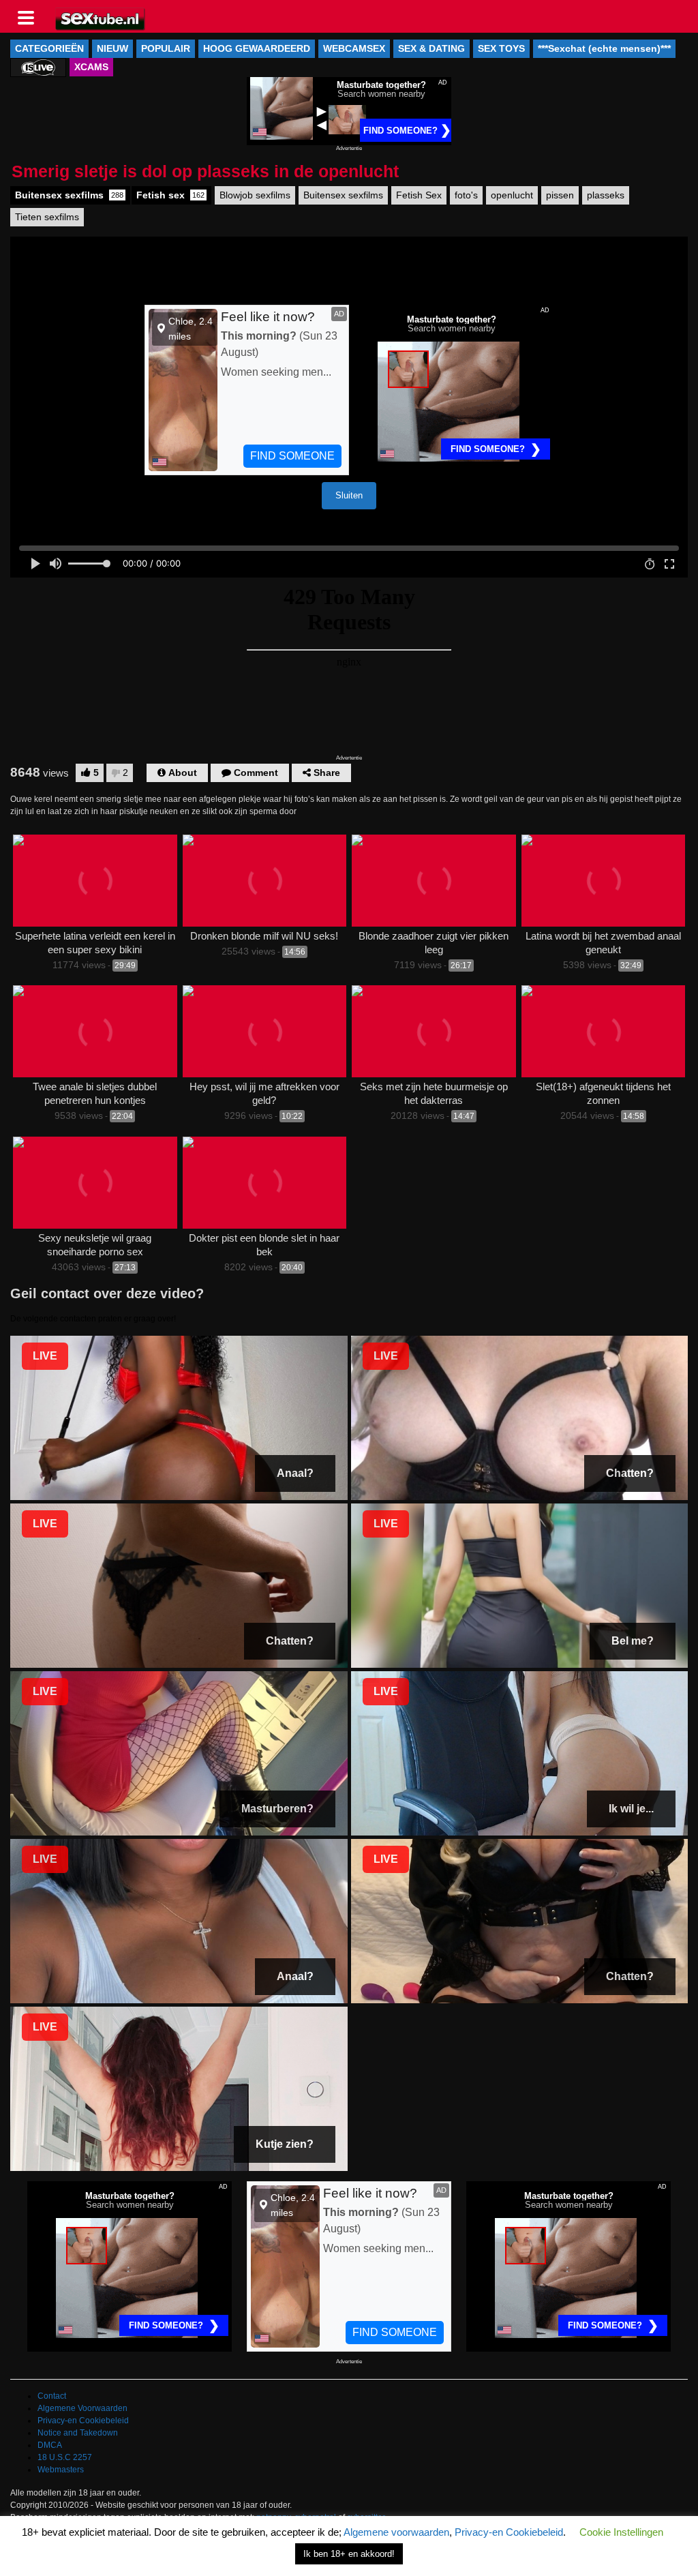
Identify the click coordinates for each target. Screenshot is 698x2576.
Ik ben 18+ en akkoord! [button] (349, 2554)
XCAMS (91, 67)
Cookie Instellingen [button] (621, 2532)
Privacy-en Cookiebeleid (83, 2421)
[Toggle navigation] (31, 16)
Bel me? (633, 1641)
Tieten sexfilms (47, 217)
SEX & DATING (431, 48)
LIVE (45, 1356)
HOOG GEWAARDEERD (257, 48)
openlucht (512, 195)
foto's (466, 195)
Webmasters (61, 2470)
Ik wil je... (631, 1809)
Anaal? (295, 1473)
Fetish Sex (419, 195)
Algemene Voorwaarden (82, 2408)
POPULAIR (166, 48)
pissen (560, 195)
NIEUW (112, 48)
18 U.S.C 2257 (65, 2457)
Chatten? (630, 1473)
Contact (52, 2396)
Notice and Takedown (78, 2433)
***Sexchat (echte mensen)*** (604, 48)
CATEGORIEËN (49, 48)
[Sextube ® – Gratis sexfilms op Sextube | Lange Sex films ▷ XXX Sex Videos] (101, 18)
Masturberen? (277, 1809)
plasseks (606, 195)
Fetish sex (170, 195)
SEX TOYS (501, 48)
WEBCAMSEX (354, 48)
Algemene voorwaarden (396, 2532)
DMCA (50, 2445)
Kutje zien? (285, 2144)
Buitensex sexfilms (69, 195)
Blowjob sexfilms (255, 195)
